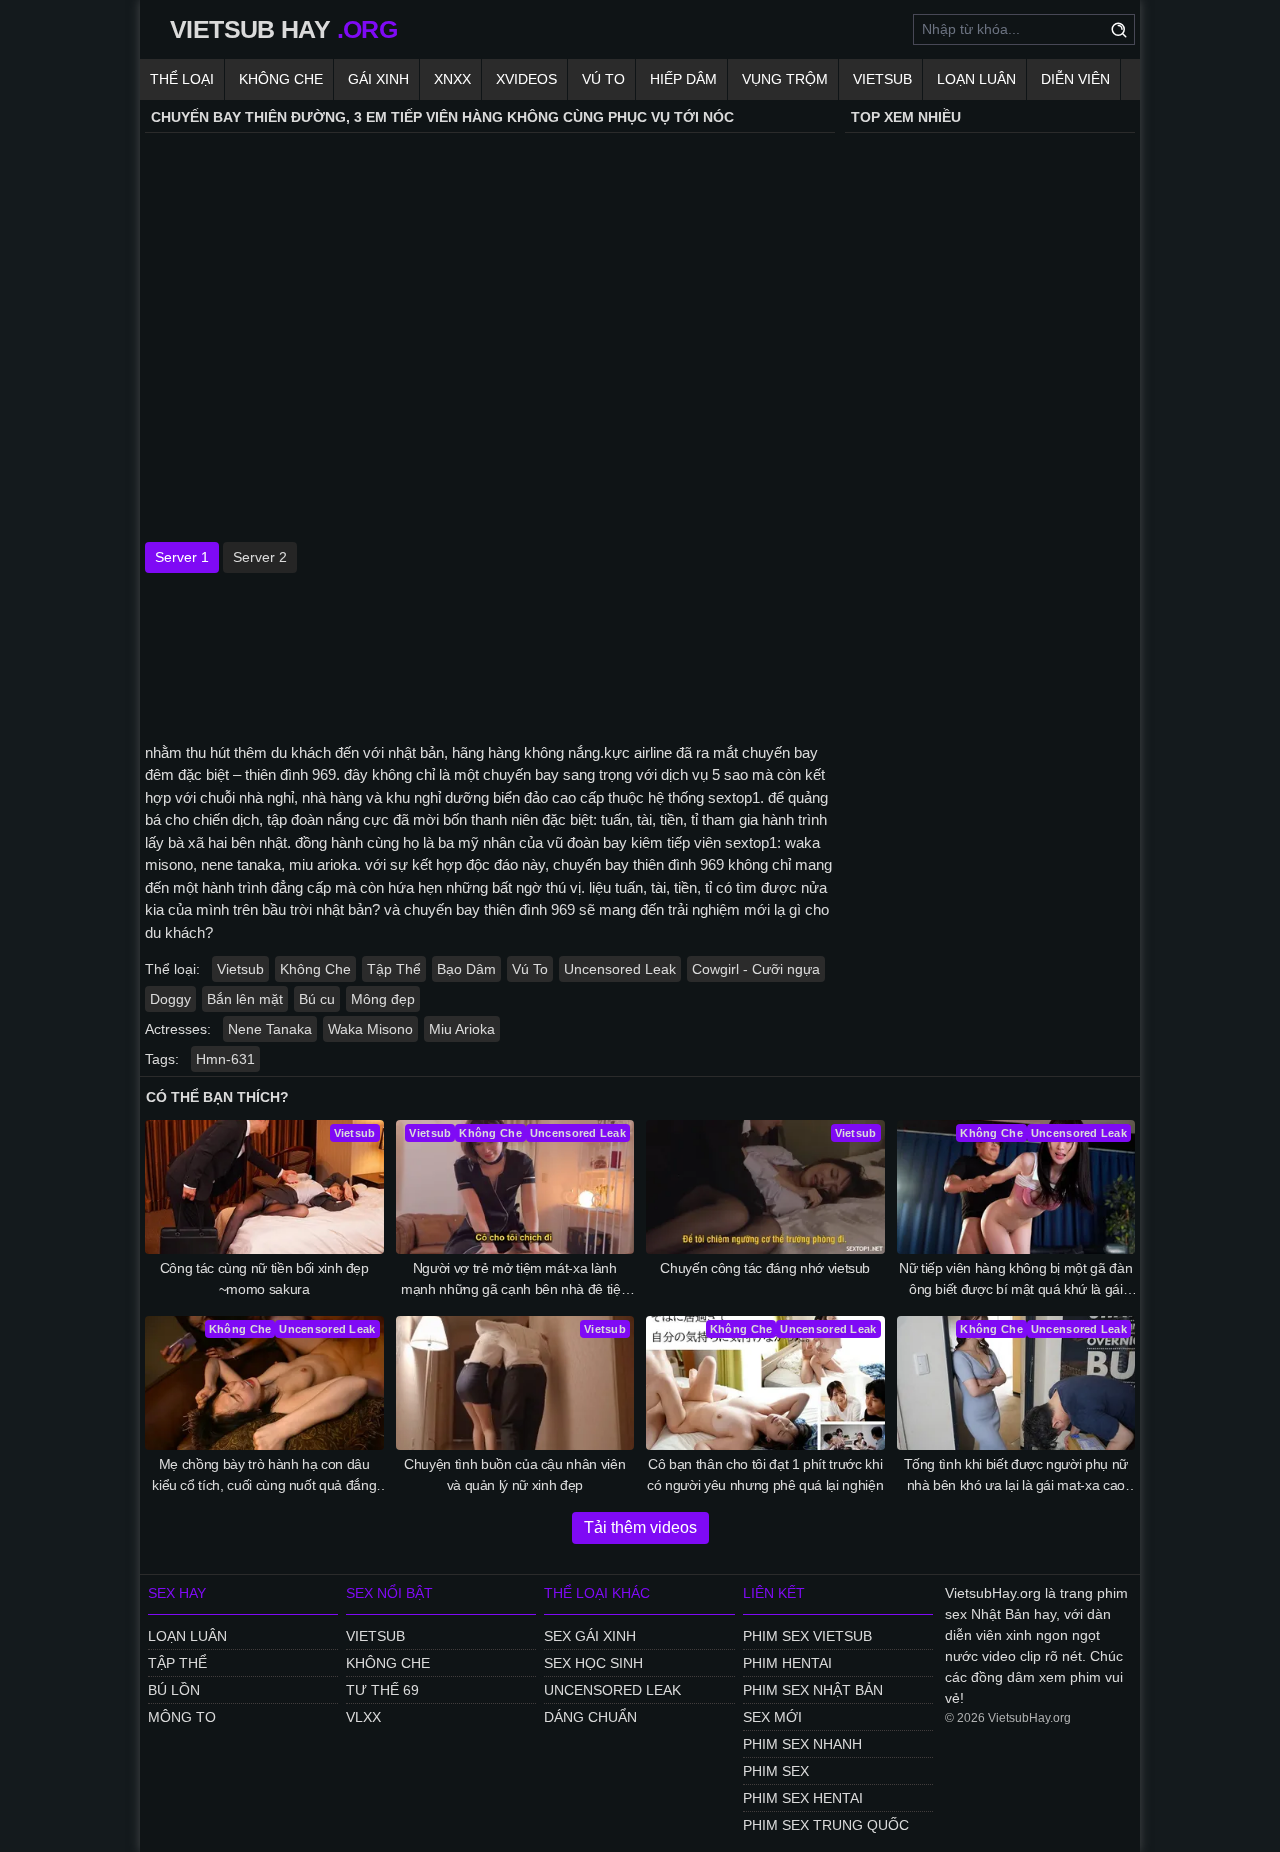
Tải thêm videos (640, 1527)
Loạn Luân (976, 79)
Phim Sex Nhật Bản (813, 1690)
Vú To (603, 79)
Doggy (170, 999)
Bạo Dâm (466, 969)
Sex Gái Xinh (590, 1636)
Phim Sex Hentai (803, 1798)
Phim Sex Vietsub (807, 1636)
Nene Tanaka (270, 1029)
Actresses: (178, 1029)
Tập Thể (394, 969)
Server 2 (260, 557)
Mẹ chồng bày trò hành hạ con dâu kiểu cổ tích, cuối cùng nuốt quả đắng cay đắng (264, 1476)
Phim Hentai (787, 1663)
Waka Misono (370, 1029)
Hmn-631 (225, 1059)
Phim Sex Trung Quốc (826, 1825)
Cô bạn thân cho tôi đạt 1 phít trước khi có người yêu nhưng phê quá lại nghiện (765, 1474)
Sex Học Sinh (593, 1663)
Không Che (281, 79)
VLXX (363, 1717)
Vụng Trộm (785, 79)
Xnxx (452, 79)
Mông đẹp (383, 999)
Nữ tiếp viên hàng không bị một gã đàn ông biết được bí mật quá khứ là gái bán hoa (1015, 1280)
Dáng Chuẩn (590, 1717)
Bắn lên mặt (245, 999)
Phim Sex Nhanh (802, 1744)
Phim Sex (776, 1771)
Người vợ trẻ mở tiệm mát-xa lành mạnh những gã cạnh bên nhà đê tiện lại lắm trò (514, 1280)
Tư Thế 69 (382, 1690)
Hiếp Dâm (683, 79)
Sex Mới (772, 1717)
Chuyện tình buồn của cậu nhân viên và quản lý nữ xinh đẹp (514, 1474)
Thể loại (182, 79)
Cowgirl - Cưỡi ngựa (756, 969)
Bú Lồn (174, 1690)
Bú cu (317, 999)
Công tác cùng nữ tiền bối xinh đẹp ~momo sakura (264, 1278)
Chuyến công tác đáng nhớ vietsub (765, 1268)
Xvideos (526, 79)
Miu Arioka (462, 1029)
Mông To (182, 1717)
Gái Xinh (378, 79)
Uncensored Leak (620, 969)
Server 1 (182, 557)
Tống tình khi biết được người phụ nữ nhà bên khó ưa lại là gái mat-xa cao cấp (1016, 1476)
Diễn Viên (1075, 79)
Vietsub (882, 79)
